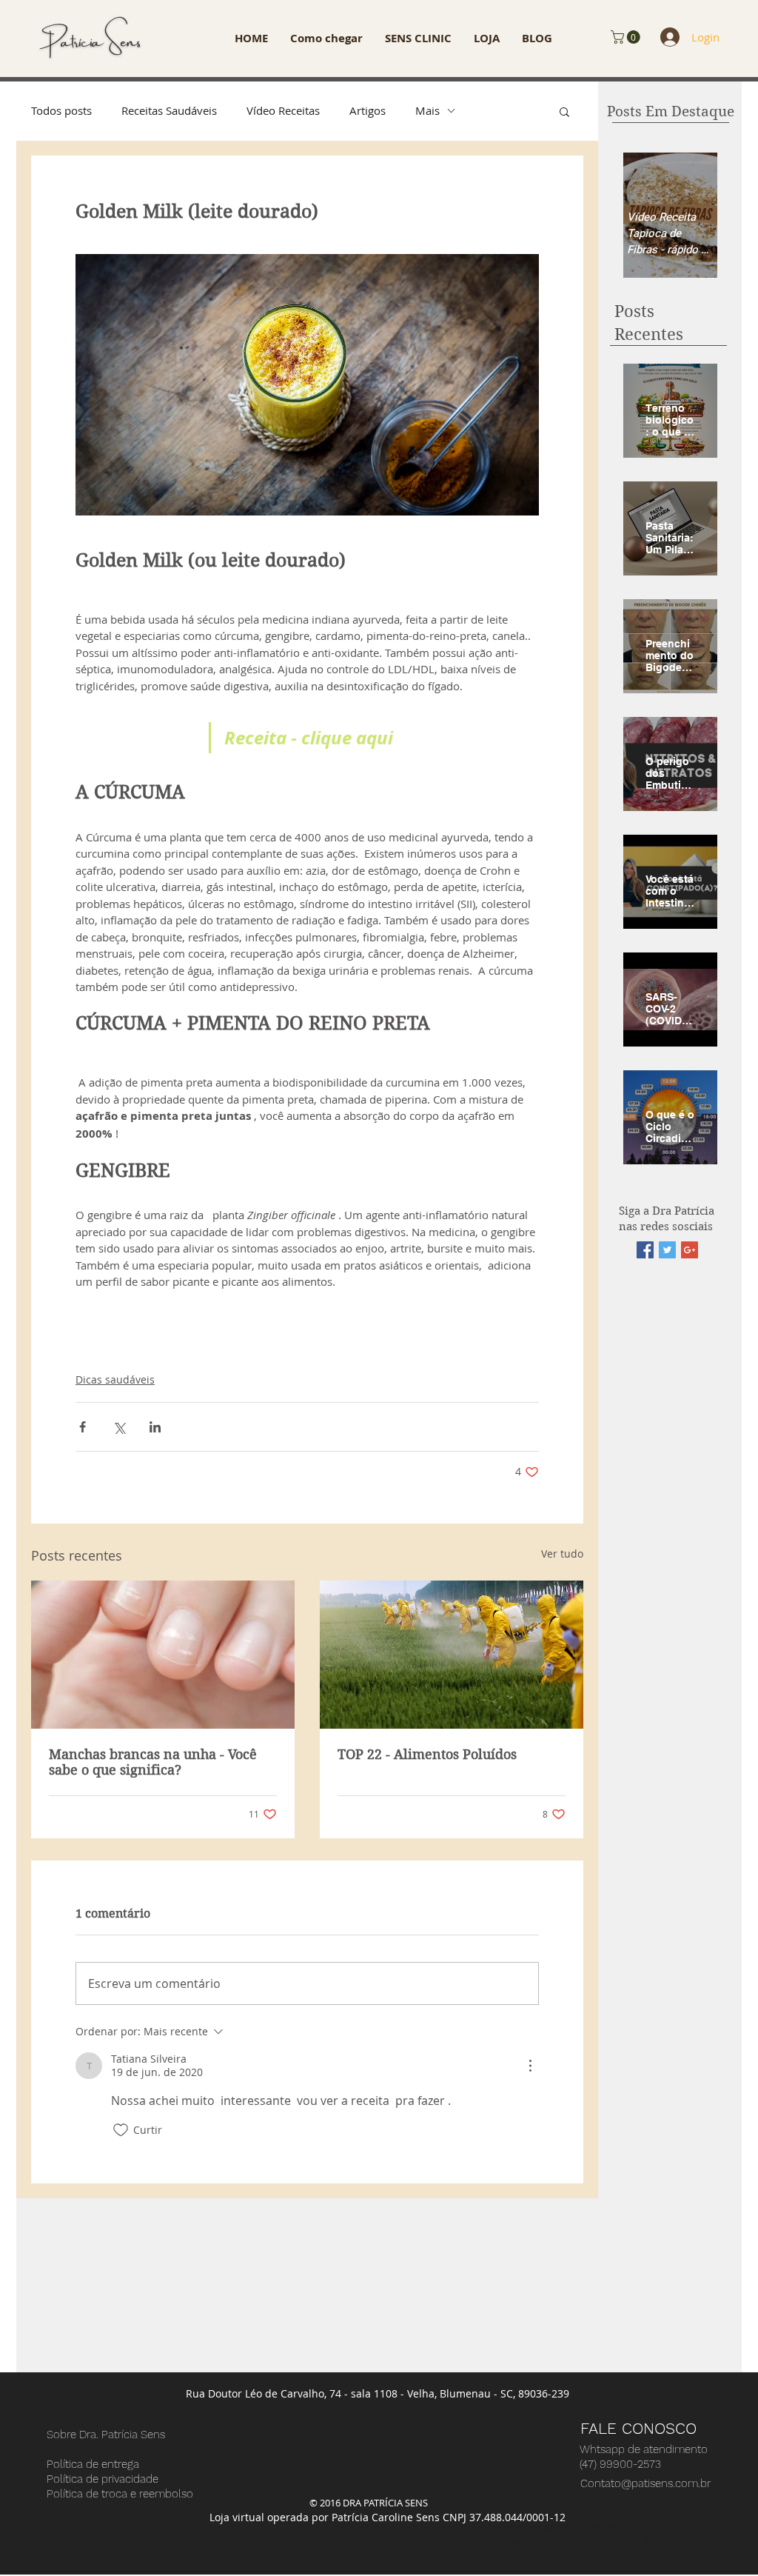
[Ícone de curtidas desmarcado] (121, 2130)
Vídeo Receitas (283, 110)
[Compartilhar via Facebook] (83, 1427)
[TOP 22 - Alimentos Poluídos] (452, 1655)
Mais (427, 110)
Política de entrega (93, 2464)
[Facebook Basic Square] (645, 1250)
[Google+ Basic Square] (690, 1250)
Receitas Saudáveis (169, 110)
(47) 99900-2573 (620, 2464)
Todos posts (61, 110)
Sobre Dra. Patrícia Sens (106, 2435)
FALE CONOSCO (638, 2428)
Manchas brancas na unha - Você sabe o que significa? (153, 1762)
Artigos (368, 110)
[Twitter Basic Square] (667, 1250)
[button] (627, 37)
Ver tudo (562, 1554)
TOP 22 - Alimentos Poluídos (427, 1754)
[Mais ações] (530, 2066)
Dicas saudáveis (115, 1379)
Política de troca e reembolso (120, 2494)
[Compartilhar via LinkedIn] (155, 1427)
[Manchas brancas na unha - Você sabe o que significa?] (163, 1655)
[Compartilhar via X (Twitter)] (119, 1427)
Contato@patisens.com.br (645, 2483)
